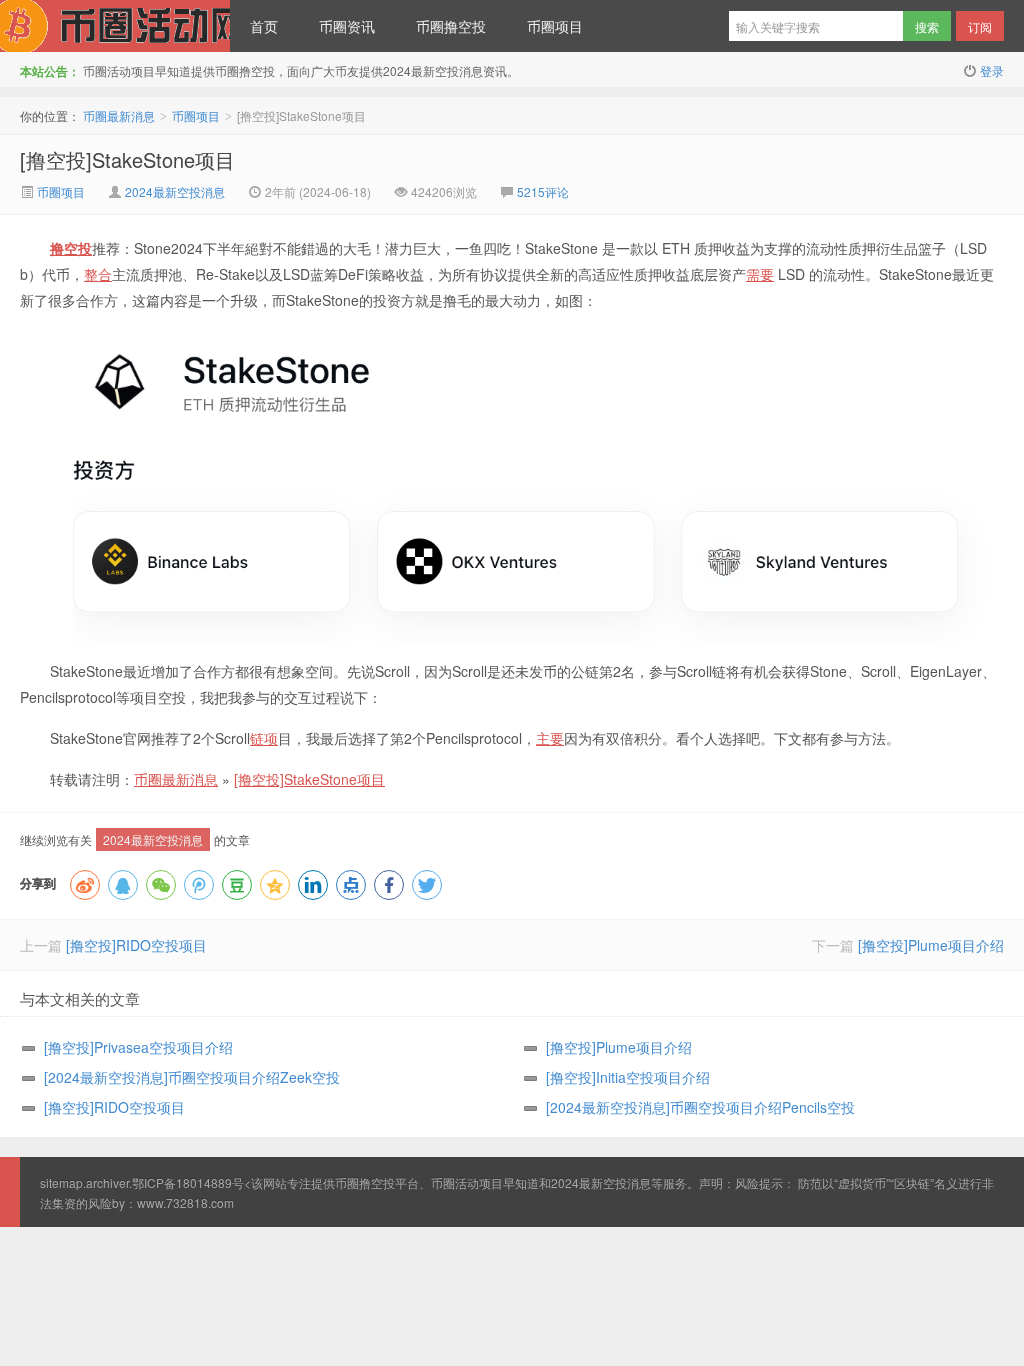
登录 (992, 70)
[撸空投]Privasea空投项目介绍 (138, 1047)
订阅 (980, 26)
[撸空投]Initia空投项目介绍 (628, 1077)
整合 (98, 274)
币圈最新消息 (115, 26)
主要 (550, 738)
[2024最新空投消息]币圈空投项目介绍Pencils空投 (700, 1107)
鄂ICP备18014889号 (188, 1182)
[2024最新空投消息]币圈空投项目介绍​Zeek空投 (192, 1077)
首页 (264, 26)
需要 (760, 274)
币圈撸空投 (451, 26)
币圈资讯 (347, 26)
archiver (107, 1182)
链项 (264, 738)
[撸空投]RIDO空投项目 (136, 945)
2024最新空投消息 (175, 191)
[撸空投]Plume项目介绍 (931, 945)
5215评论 (543, 191)
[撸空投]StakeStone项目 (127, 159)
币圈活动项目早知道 (485, 1182)
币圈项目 (555, 26)
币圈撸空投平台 (377, 1182)
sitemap (61, 1182)
